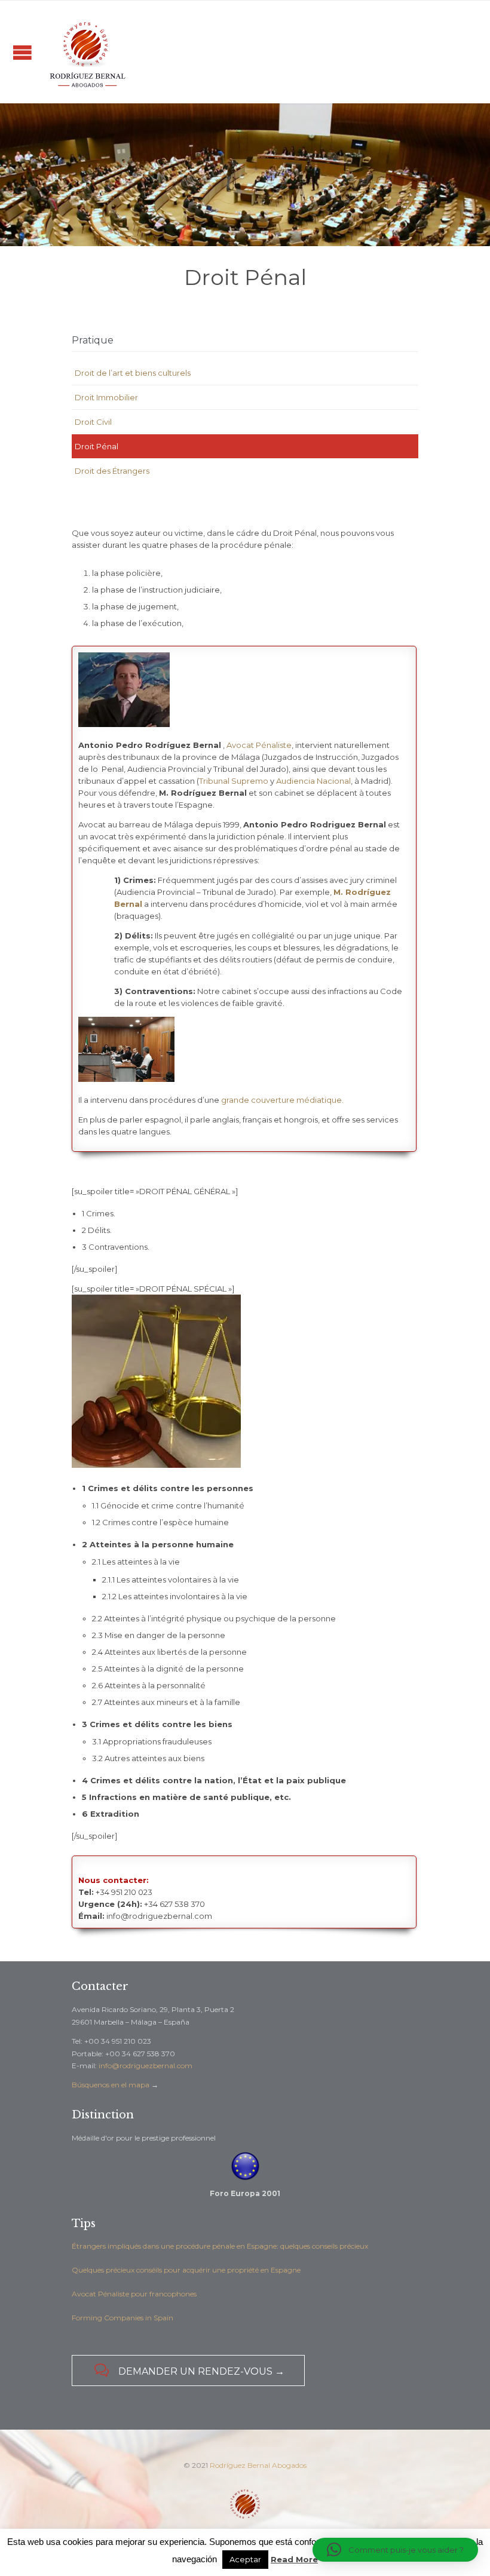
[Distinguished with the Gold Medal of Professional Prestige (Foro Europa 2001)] (245, 2166)
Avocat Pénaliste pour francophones (134, 2294)
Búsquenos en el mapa (111, 2085)
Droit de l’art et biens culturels (133, 373)
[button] (395, 2550)
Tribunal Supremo (234, 781)
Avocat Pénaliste (259, 745)
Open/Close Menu (22, 52)
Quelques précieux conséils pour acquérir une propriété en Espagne (186, 2270)
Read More (294, 2559)
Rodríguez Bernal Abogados (258, 2465)
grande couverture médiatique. (282, 1100)
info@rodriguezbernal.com (146, 2066)
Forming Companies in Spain (122, 2318)
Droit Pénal (97, 446)
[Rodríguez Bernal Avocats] (87, 52)
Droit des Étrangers (112, 471)
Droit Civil (93, 422)
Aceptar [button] (245, 2559)
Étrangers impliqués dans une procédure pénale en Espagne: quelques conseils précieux (220, 2246)
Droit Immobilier (106, 397)
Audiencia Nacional (313, 781)
